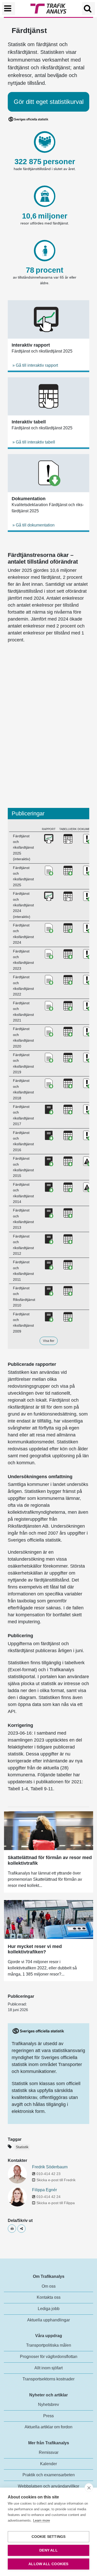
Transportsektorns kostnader (48, 2379)
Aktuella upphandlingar (48, 2320)
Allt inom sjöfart (48, 2368)
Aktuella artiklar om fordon (48, 2427)
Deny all (48, 2550)
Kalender (48, 2464)
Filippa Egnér (44, 2190)
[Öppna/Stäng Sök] (88, 9)
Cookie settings (49, 2537)
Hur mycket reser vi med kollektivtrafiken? (35, 1949)
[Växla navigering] (9, 9)
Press (48, 2416)
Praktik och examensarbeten (49, 2475)
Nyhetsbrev (48, 2404)
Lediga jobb (49, 2309)
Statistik (22, 2147)
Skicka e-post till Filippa (56, 2203)
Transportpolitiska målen (49, 2345)
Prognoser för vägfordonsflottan (49, 2357)
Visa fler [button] (49, 1341)
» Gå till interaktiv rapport (35, 365)
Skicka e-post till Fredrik (56, 2180)
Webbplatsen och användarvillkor (48, 2486)
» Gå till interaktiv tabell (34, 442)
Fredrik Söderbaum (50, 2167)
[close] (89, 2488)
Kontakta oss (49, 2297)
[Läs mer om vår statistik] (38, 2031)
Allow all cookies (48, 2564)
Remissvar (49, 2452)
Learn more (42, 2520)
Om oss (49, 2286)
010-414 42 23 (48, 2174)
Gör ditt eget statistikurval (49, 102)
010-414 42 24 (48, 2197)
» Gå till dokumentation (33, 525)
